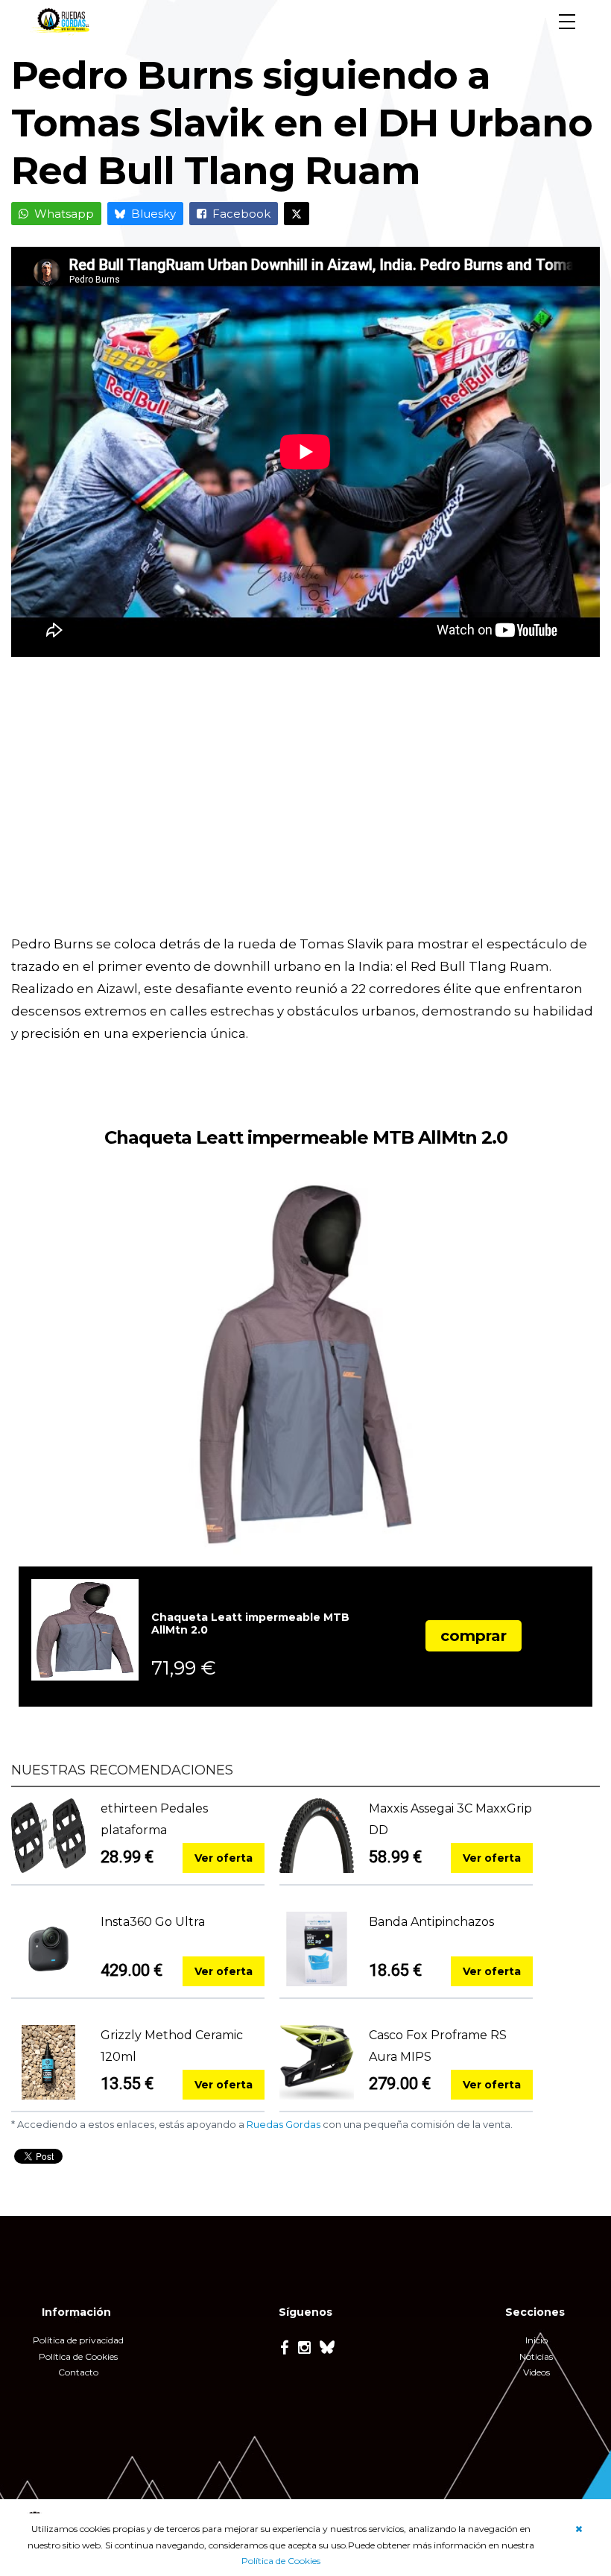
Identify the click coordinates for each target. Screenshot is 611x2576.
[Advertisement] (305, 806)
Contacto (78, 2372)
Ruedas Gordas (284, 2124)
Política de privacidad (78, 2340)
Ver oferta (224, 1858)
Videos (536, 2372)
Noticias (536, 2356)
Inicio (536, 2340)
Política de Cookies (281, 2561)
